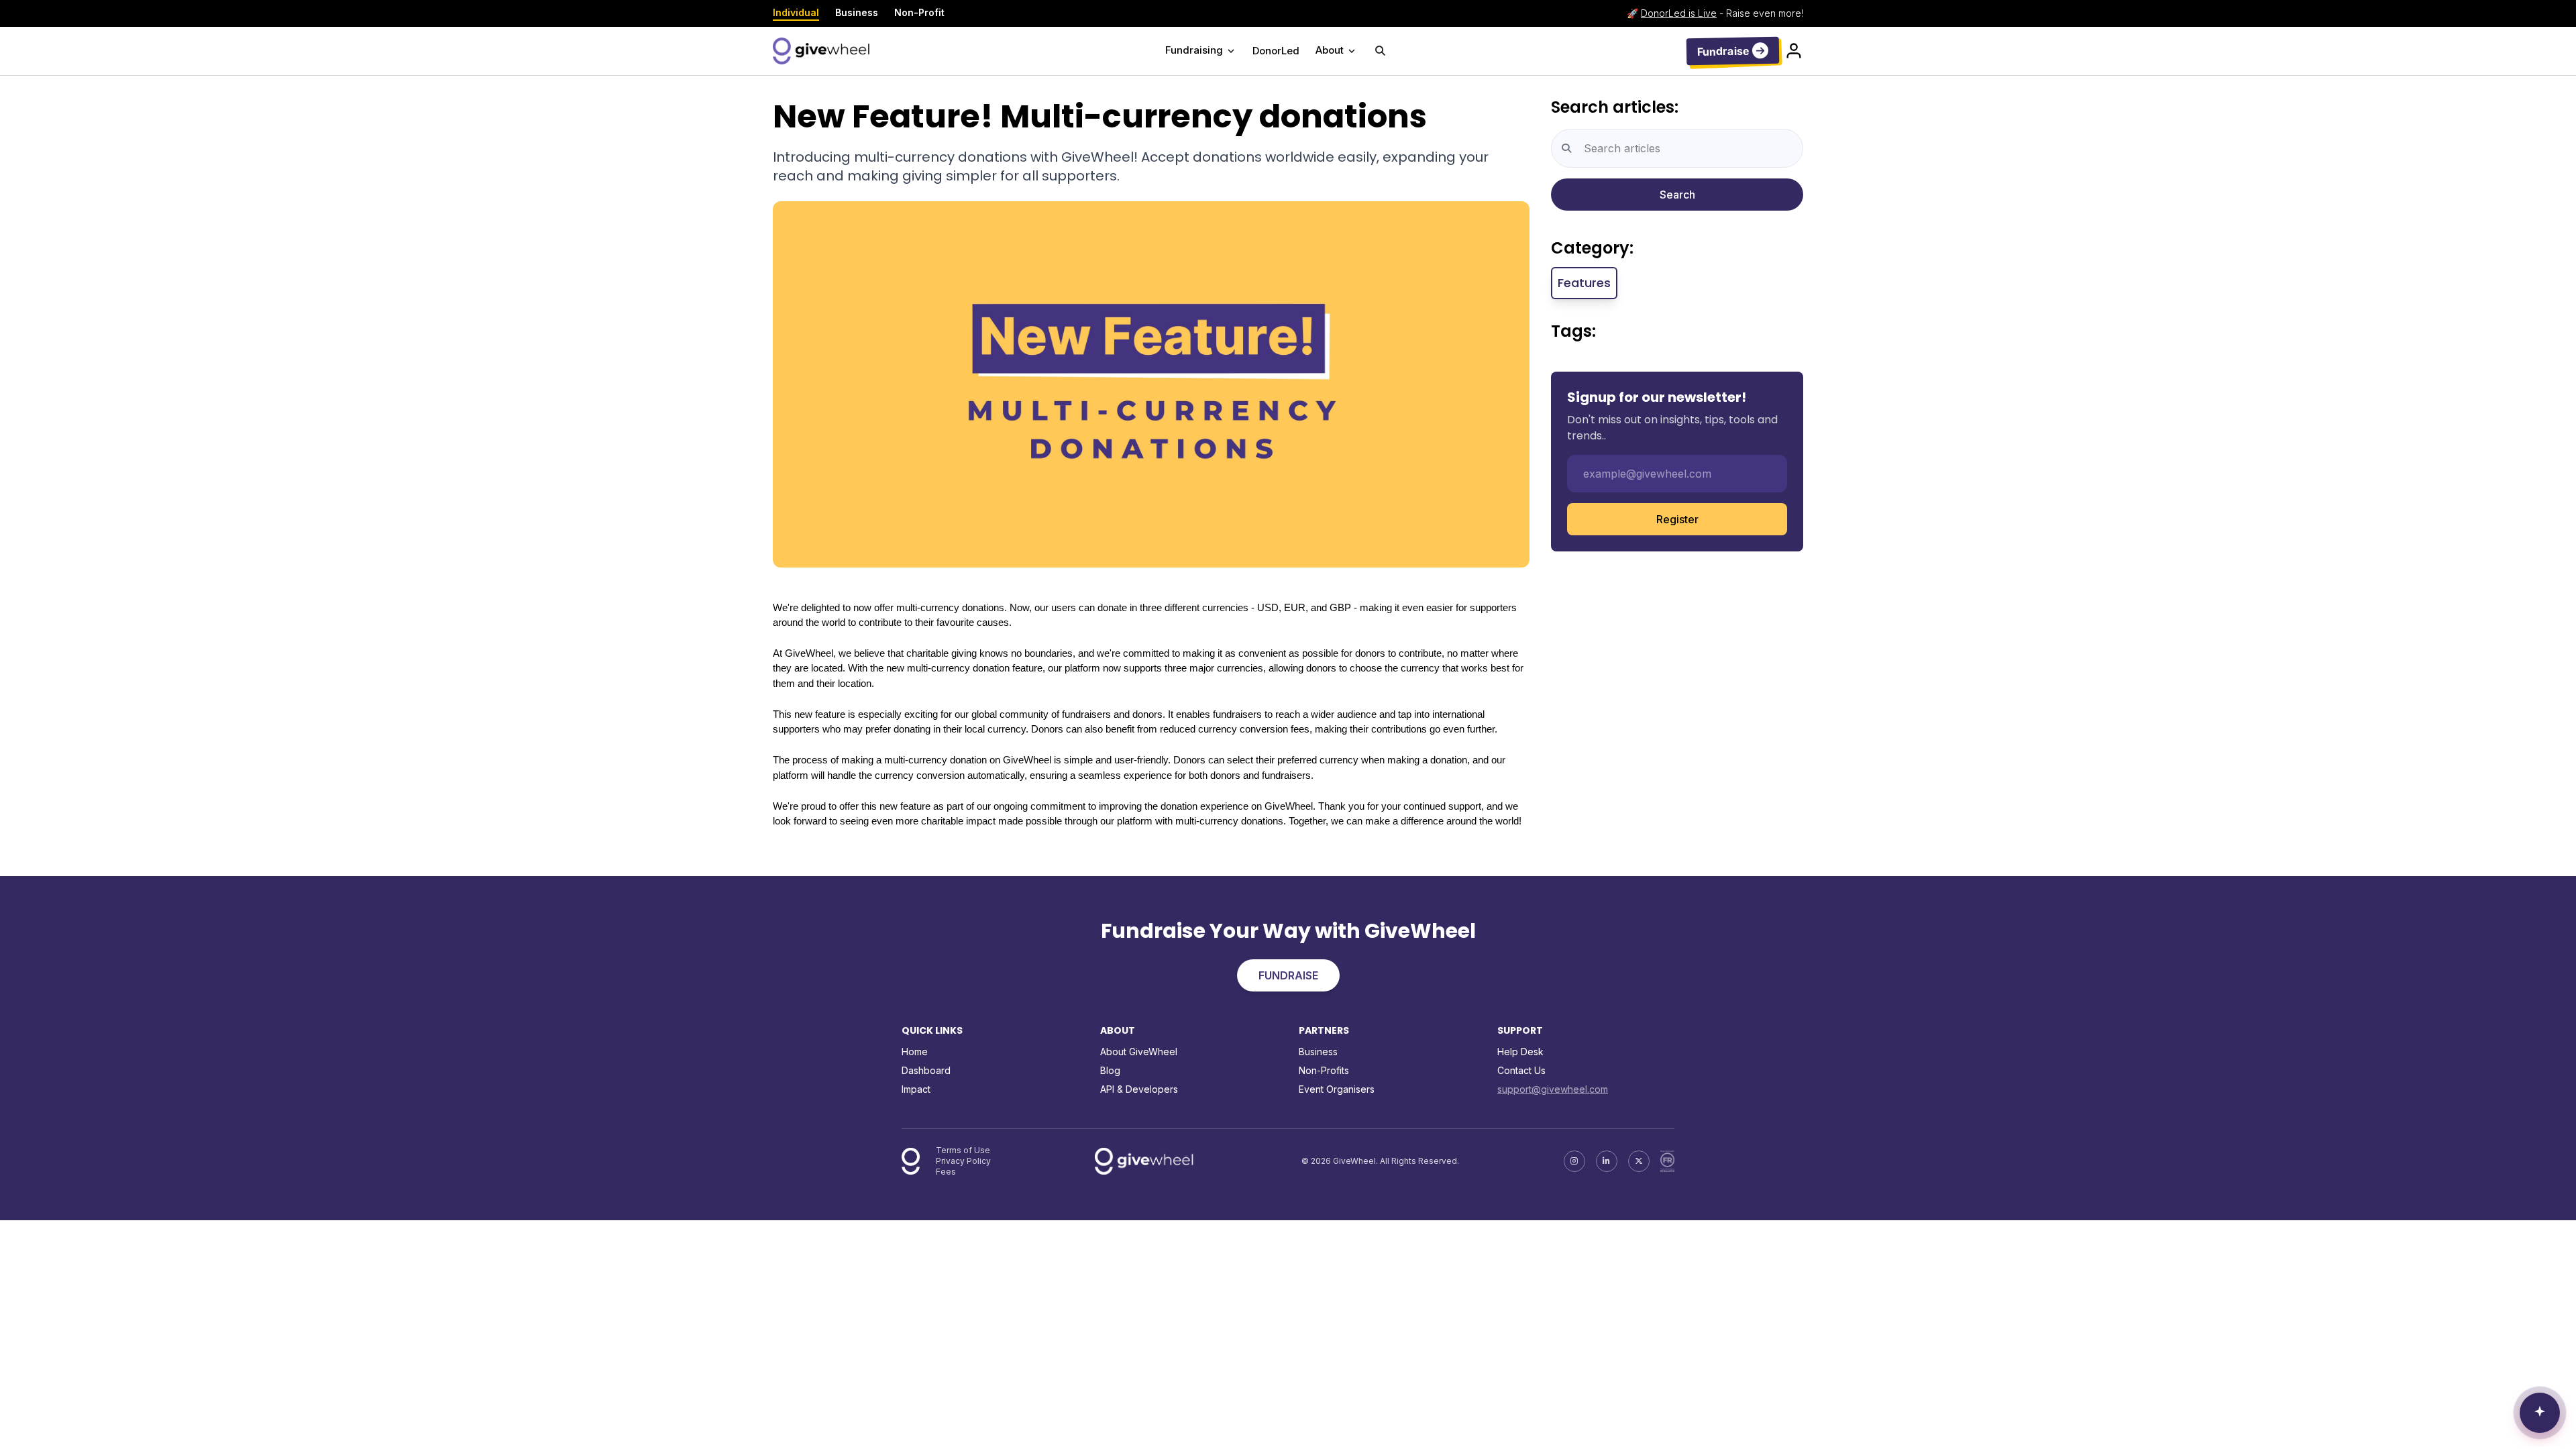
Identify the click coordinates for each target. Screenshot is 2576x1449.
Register (1677, 519)
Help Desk (1520, 1052)
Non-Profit (919, 12)
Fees (946, 1172)
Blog (1110, 1070)
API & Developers (1139, 1089)
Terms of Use (963, 1150)
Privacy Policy (963, 1161)
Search (1677, 195)
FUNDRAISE (1288, 975)
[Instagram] (1574, 1161)
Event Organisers (1337, 1089)
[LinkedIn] (1607, 1161)
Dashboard (926, 1070)
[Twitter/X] (1639, 1161)
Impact (916, 1089)
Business (857, 12)
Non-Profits (1324, 1070)
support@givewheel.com (1553, 1089)
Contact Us (1521, 1070)
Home (915, 1052)
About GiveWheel (1139, 1052)
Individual (796, 12)
